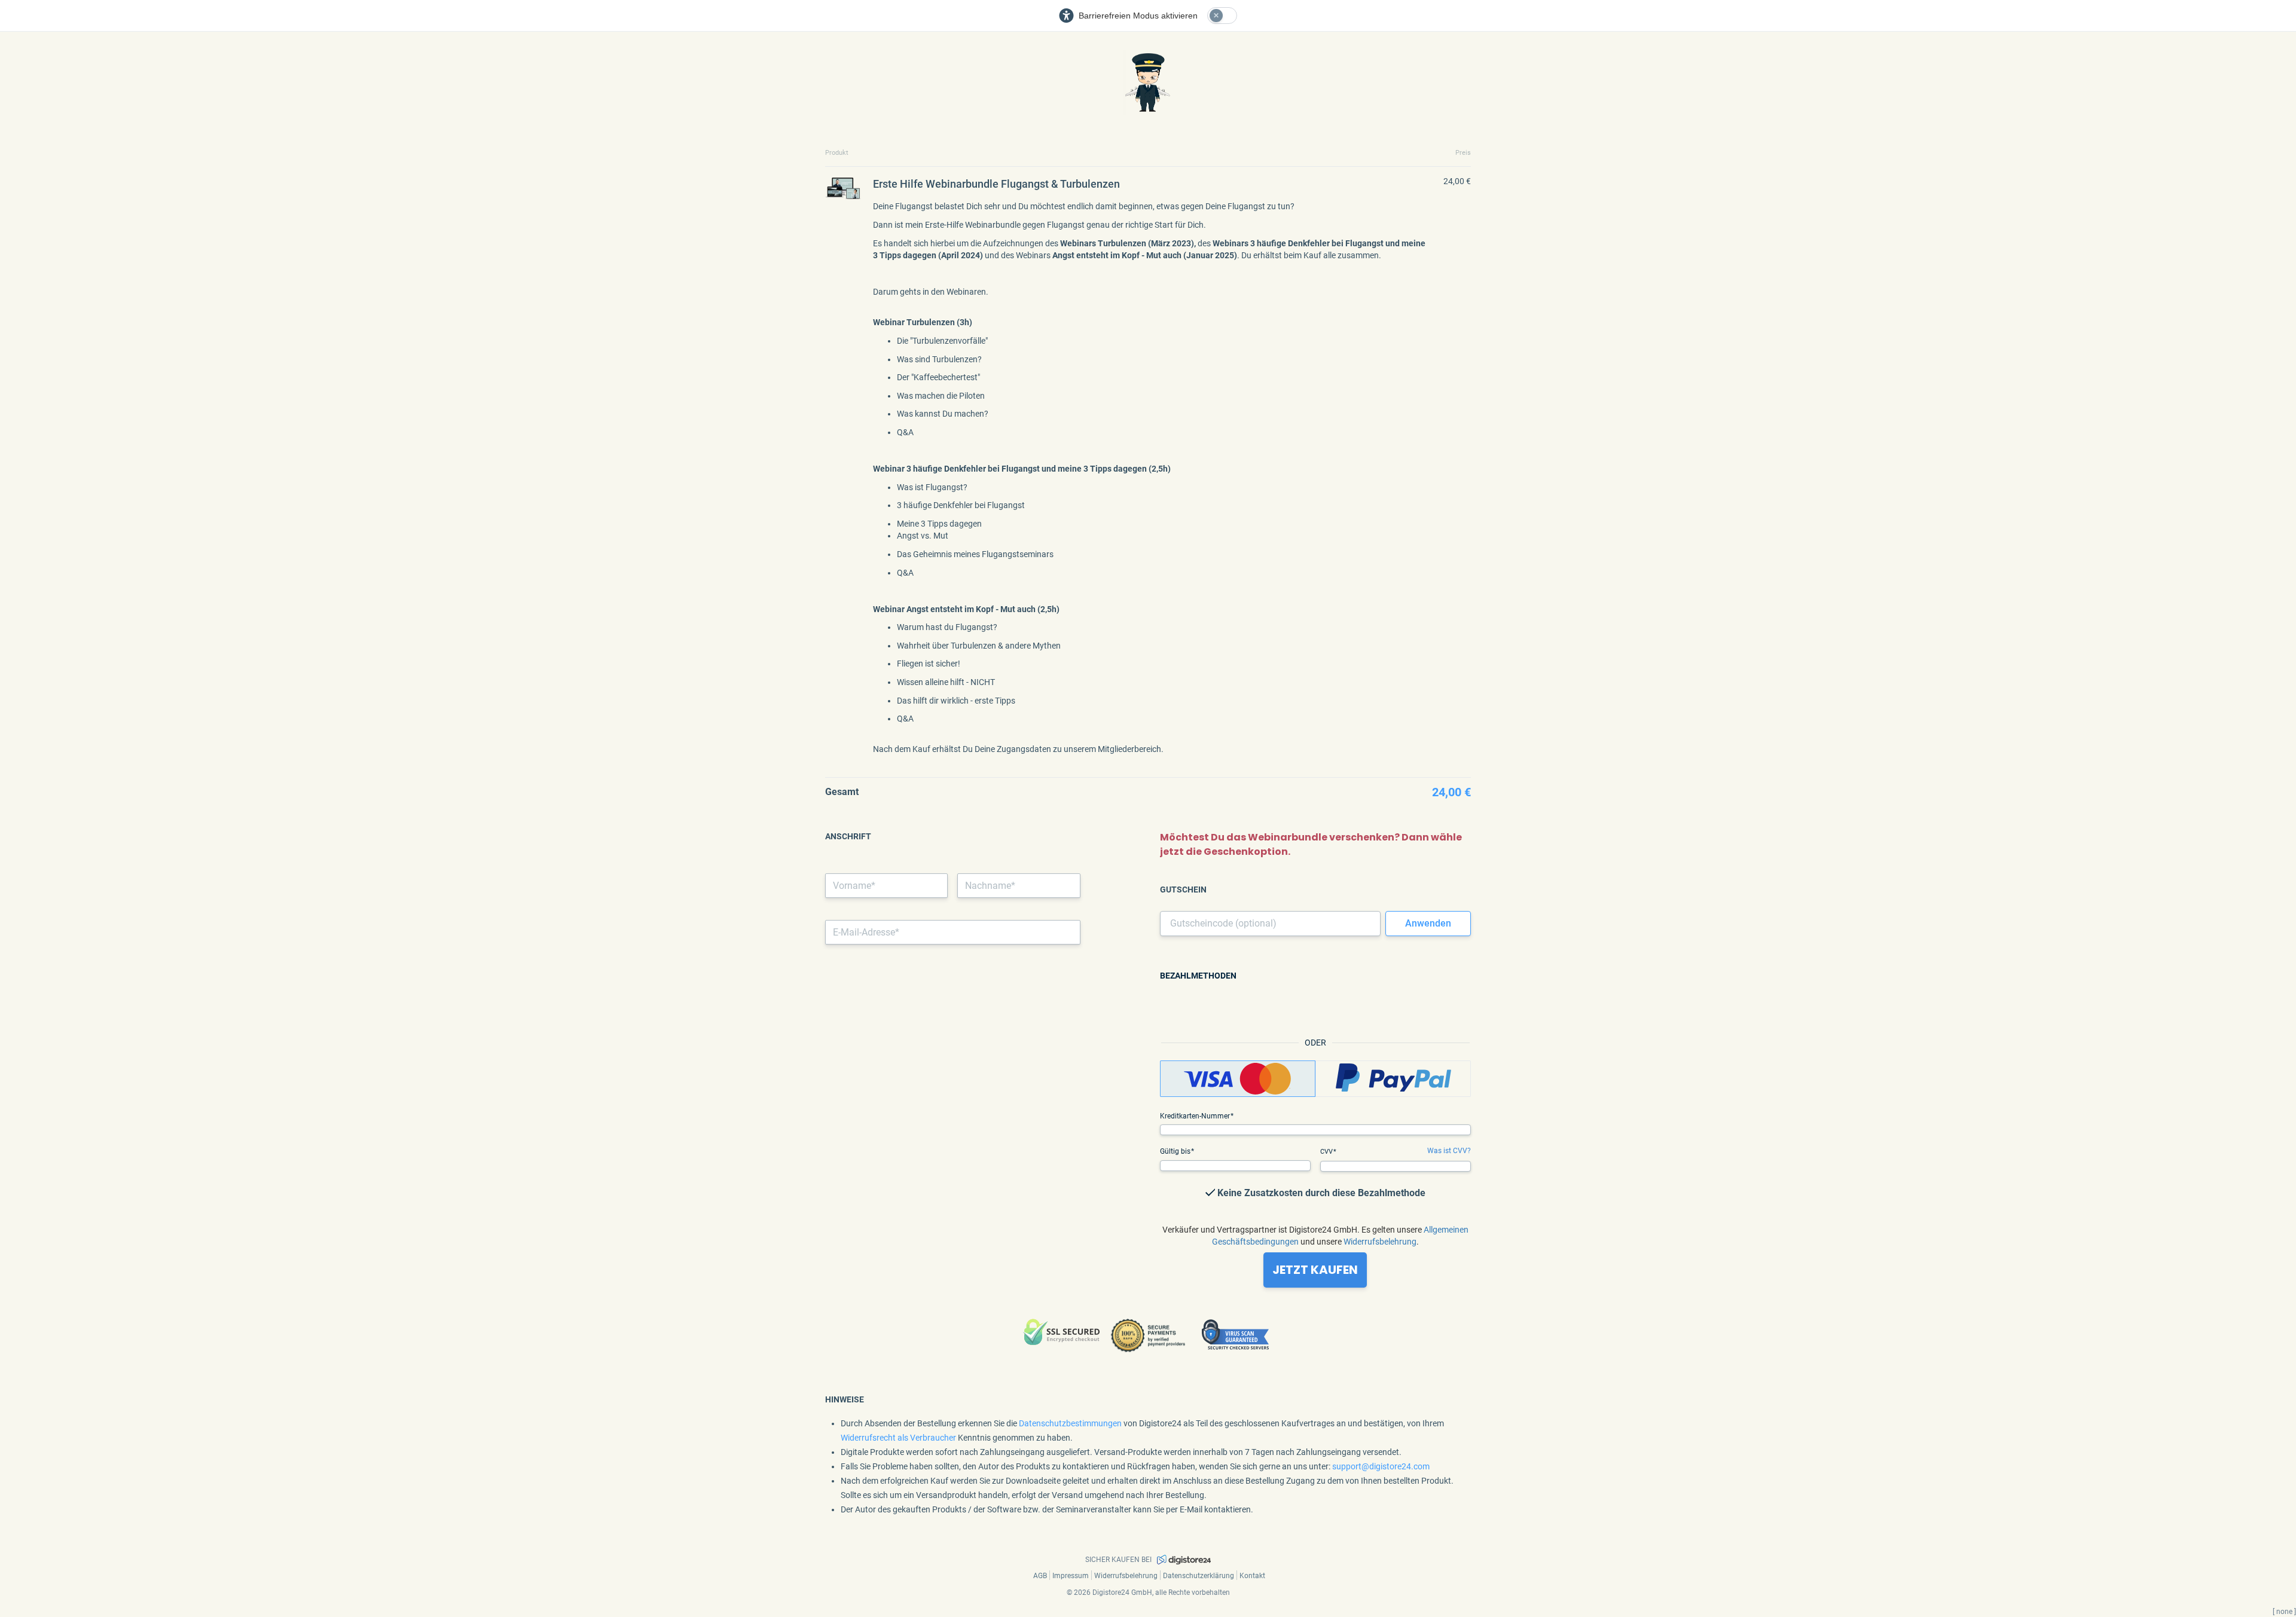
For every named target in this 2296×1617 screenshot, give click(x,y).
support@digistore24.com (1381, 1466)
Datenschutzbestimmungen (1070, 1423)
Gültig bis (1176, 1151)
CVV (1327, 1152)
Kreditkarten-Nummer (1196, 1116)
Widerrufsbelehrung (1380, 1242)
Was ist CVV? (1449, 1151)
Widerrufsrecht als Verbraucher (898, 1438)
